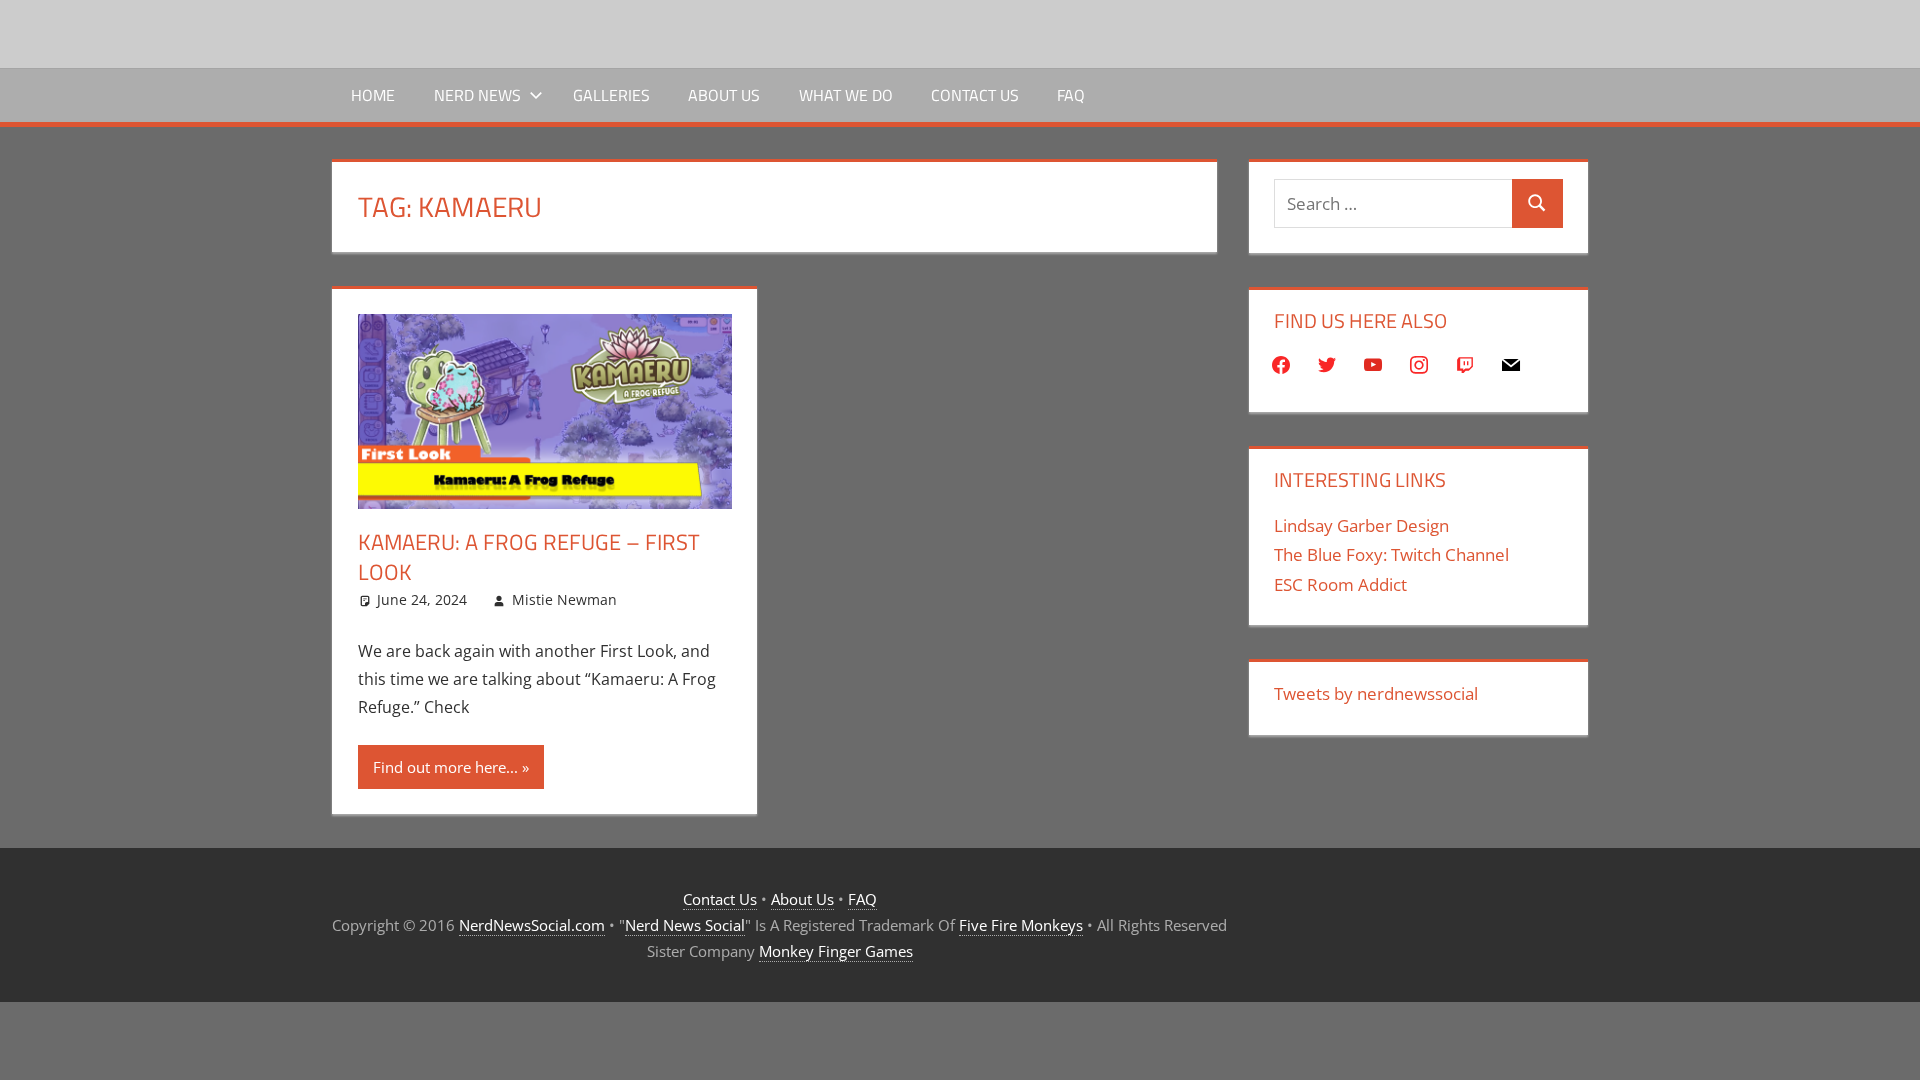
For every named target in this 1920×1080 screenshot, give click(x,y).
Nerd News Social (685, 925)
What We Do (846, 95)
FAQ (1071, 95)
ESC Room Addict (1340, 584)
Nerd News (477, 95)
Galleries (611, 95)
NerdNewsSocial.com (532, 925)
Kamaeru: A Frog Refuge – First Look (529, 557)
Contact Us (975, 95)
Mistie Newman (564, 599)
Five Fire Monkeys (1021, 925)
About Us (724, 95)
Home (373, 95)
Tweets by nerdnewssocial (1376, 693)
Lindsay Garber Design (1361, 525)
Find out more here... (445, 767)
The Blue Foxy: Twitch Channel (1391, 554)
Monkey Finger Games (836, 951)
